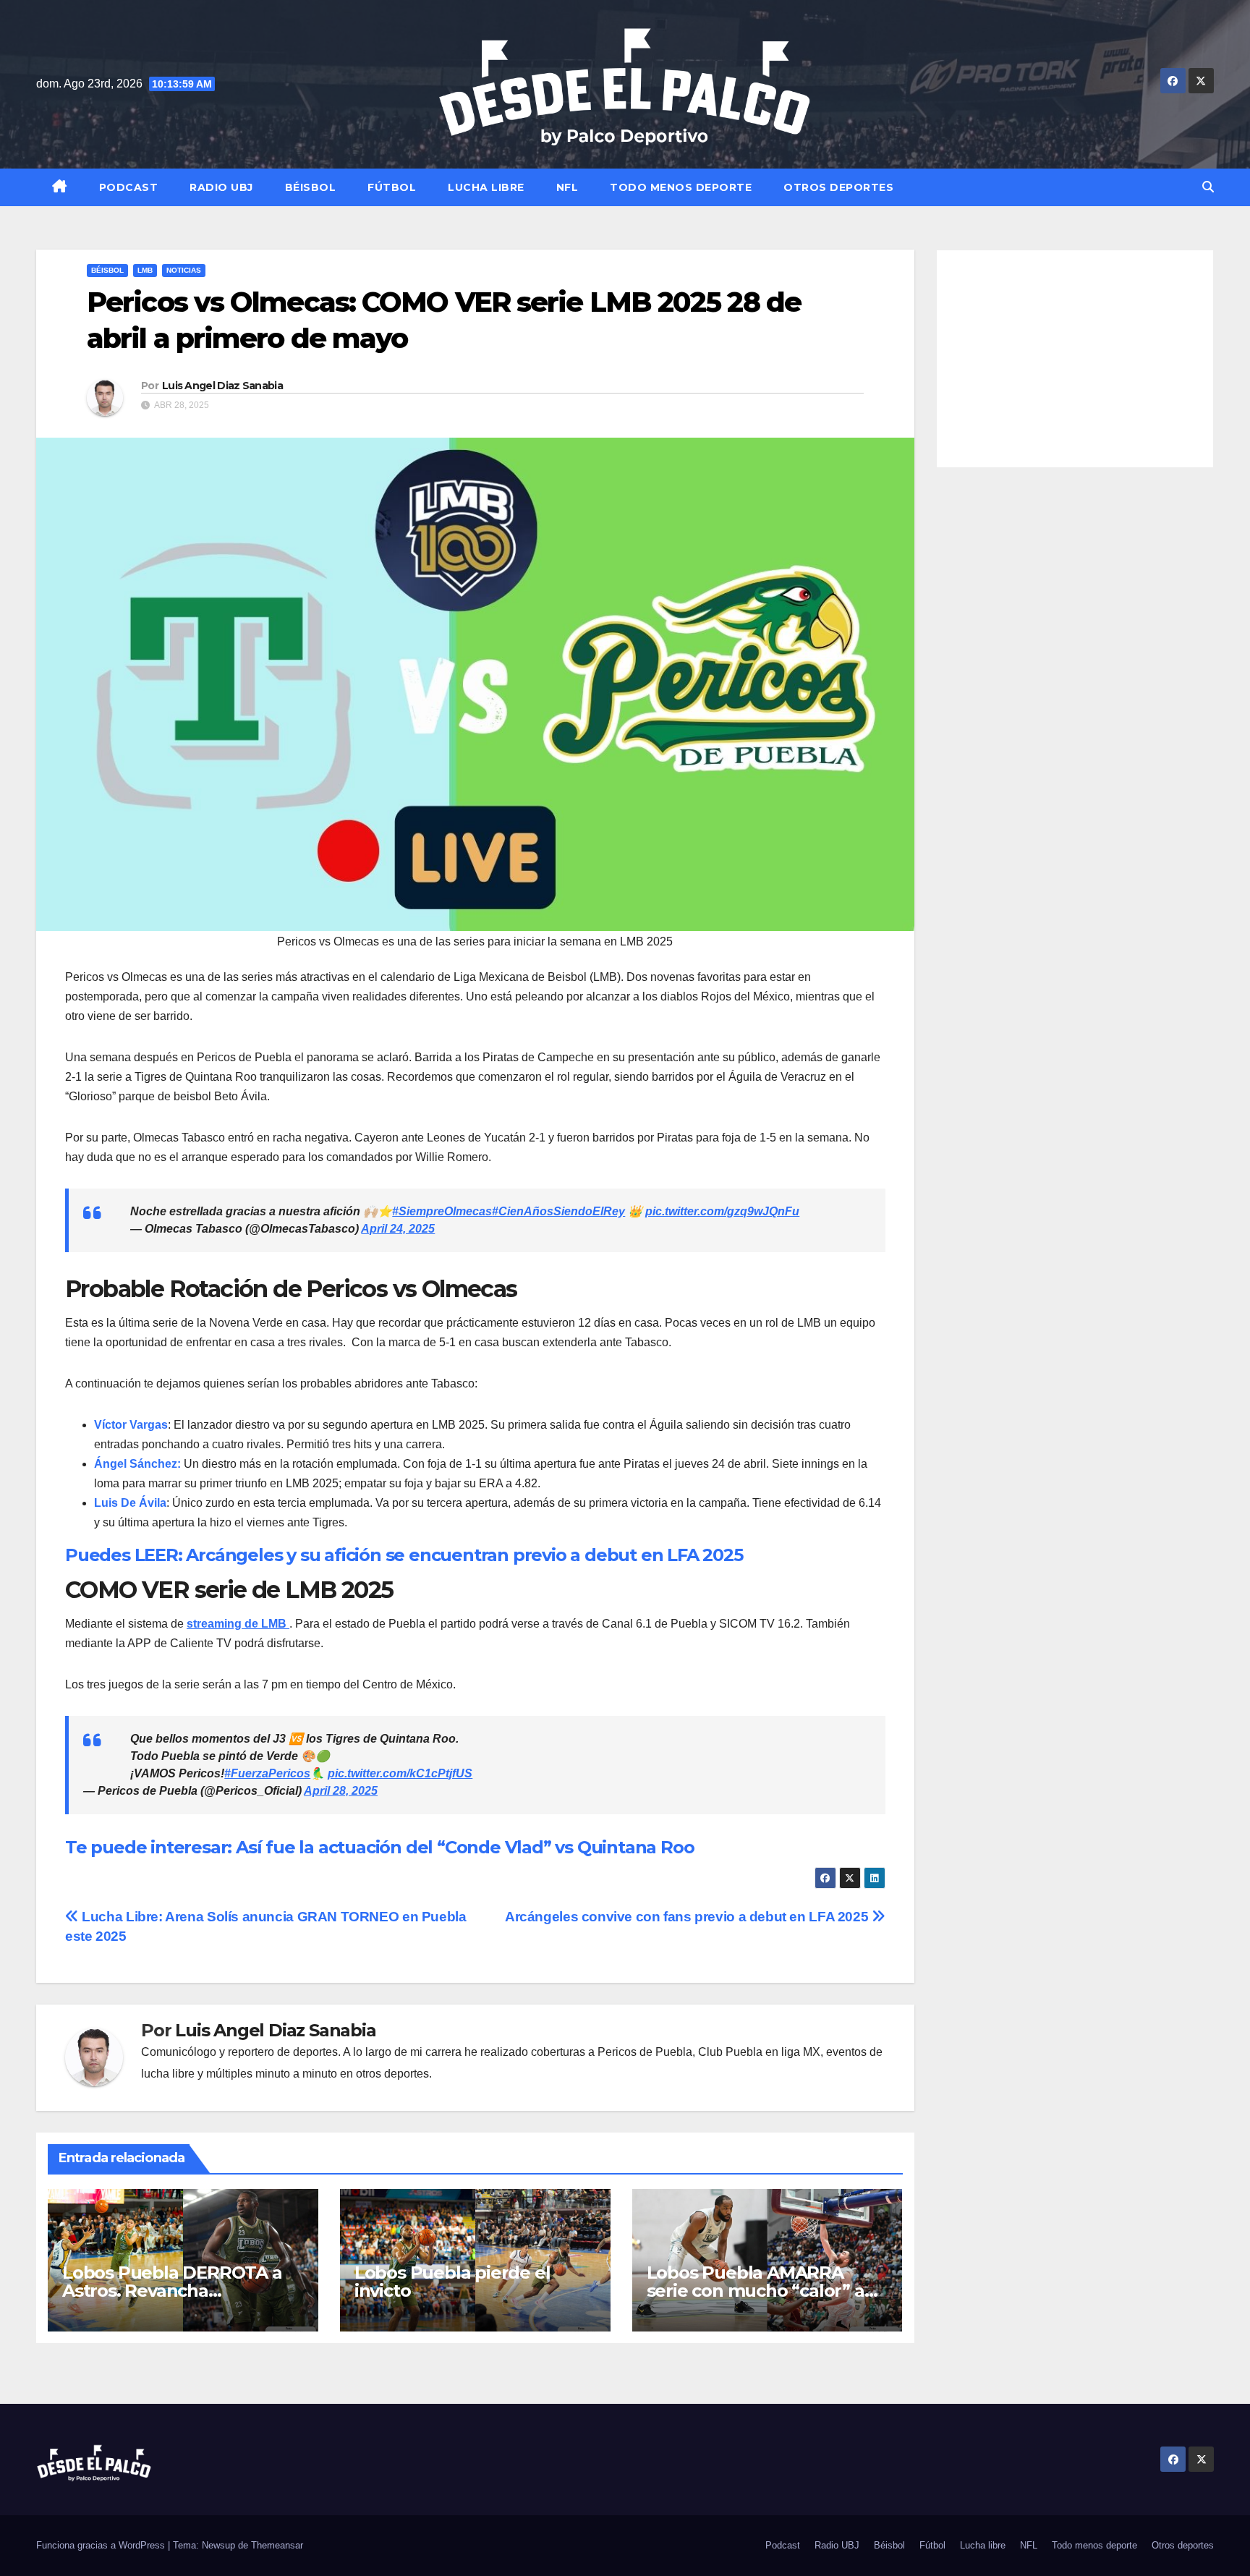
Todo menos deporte (681, 187)
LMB (145, 270)
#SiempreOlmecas (442, 1211)
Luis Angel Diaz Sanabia (222, 386)
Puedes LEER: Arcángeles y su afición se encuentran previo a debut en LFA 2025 (404, 1555)
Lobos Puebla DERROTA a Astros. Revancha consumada (172, 2291)
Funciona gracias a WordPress (102, 2545)
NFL (567, 187)
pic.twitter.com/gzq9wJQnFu (722, 1211)
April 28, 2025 (341, 1791)
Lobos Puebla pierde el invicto (452, 2282)
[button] (1208, 187)
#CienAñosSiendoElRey (558, 1211)
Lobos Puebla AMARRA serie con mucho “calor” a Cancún (756, 2291)
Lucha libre (486, 187)
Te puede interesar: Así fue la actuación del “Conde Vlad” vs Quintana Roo (382, 1847)
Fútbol (392, 187)
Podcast (129, 187)
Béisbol (311, 187)
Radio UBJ (221, 187)
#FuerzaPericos (267, 1773)
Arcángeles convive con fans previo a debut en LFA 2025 (688, 1917)
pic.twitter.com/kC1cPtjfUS (400, 1773)
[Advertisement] (1075, 359)
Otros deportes (838, 187)
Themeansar (277, 2545)
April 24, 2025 (398, 1229)
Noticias (184, 270)
